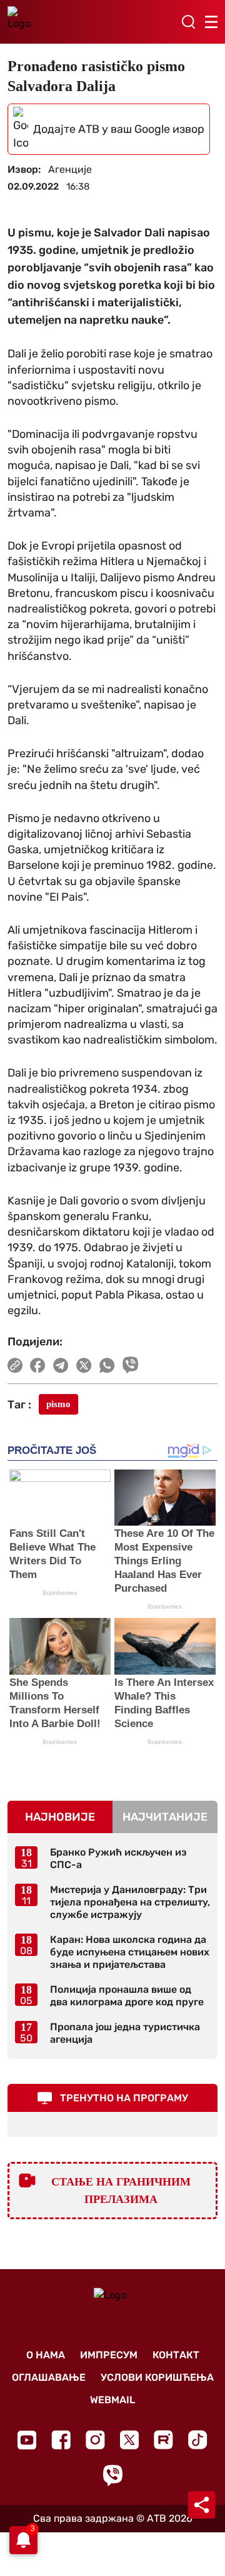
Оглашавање (49, 2377)
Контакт (176, 2355)
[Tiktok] (198, 2440)
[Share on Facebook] (38, 1365)
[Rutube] (163, 2440)
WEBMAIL (112, 2400)
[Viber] (112, 2475)
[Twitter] (129, 2440)
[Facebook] (61, 2440)
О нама (46, 2355)
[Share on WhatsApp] (107, 1365)
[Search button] (188, 22)
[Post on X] (84, 1365)
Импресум (109, 2355)
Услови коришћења (157, 2377)
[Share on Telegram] (61, 1365)
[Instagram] (95, 2440)
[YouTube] (27, 2440)
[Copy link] (15, 1365)
